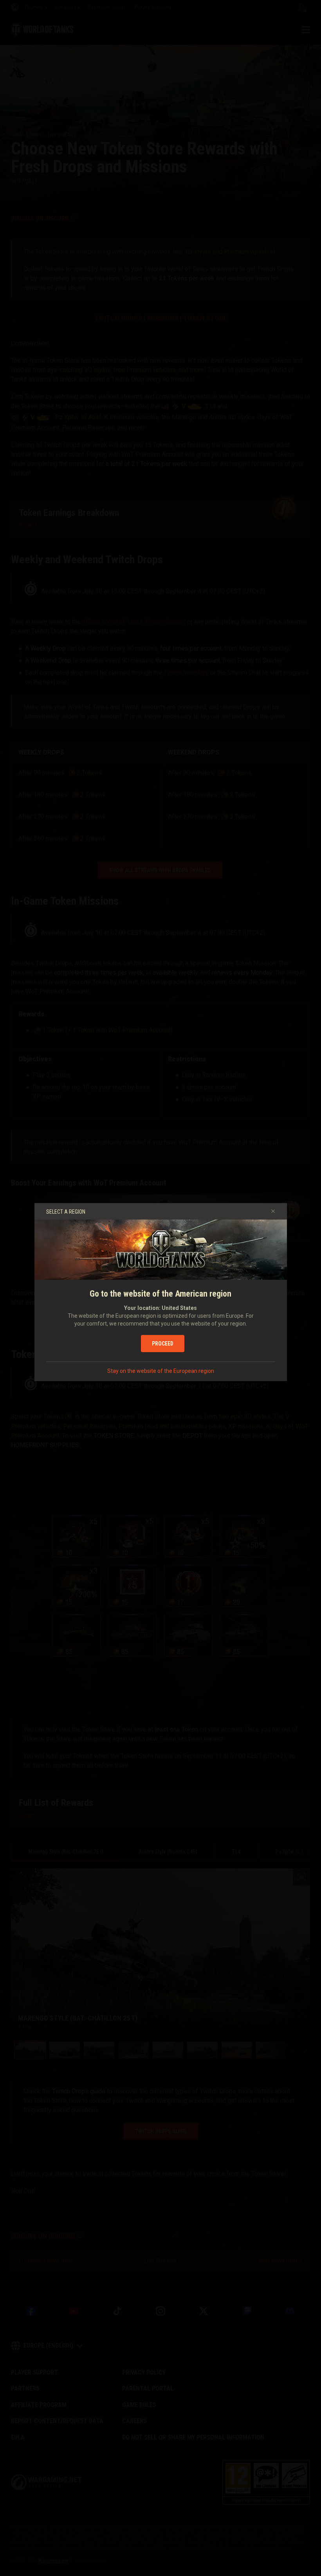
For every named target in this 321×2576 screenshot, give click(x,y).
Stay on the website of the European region (161, 1371)
